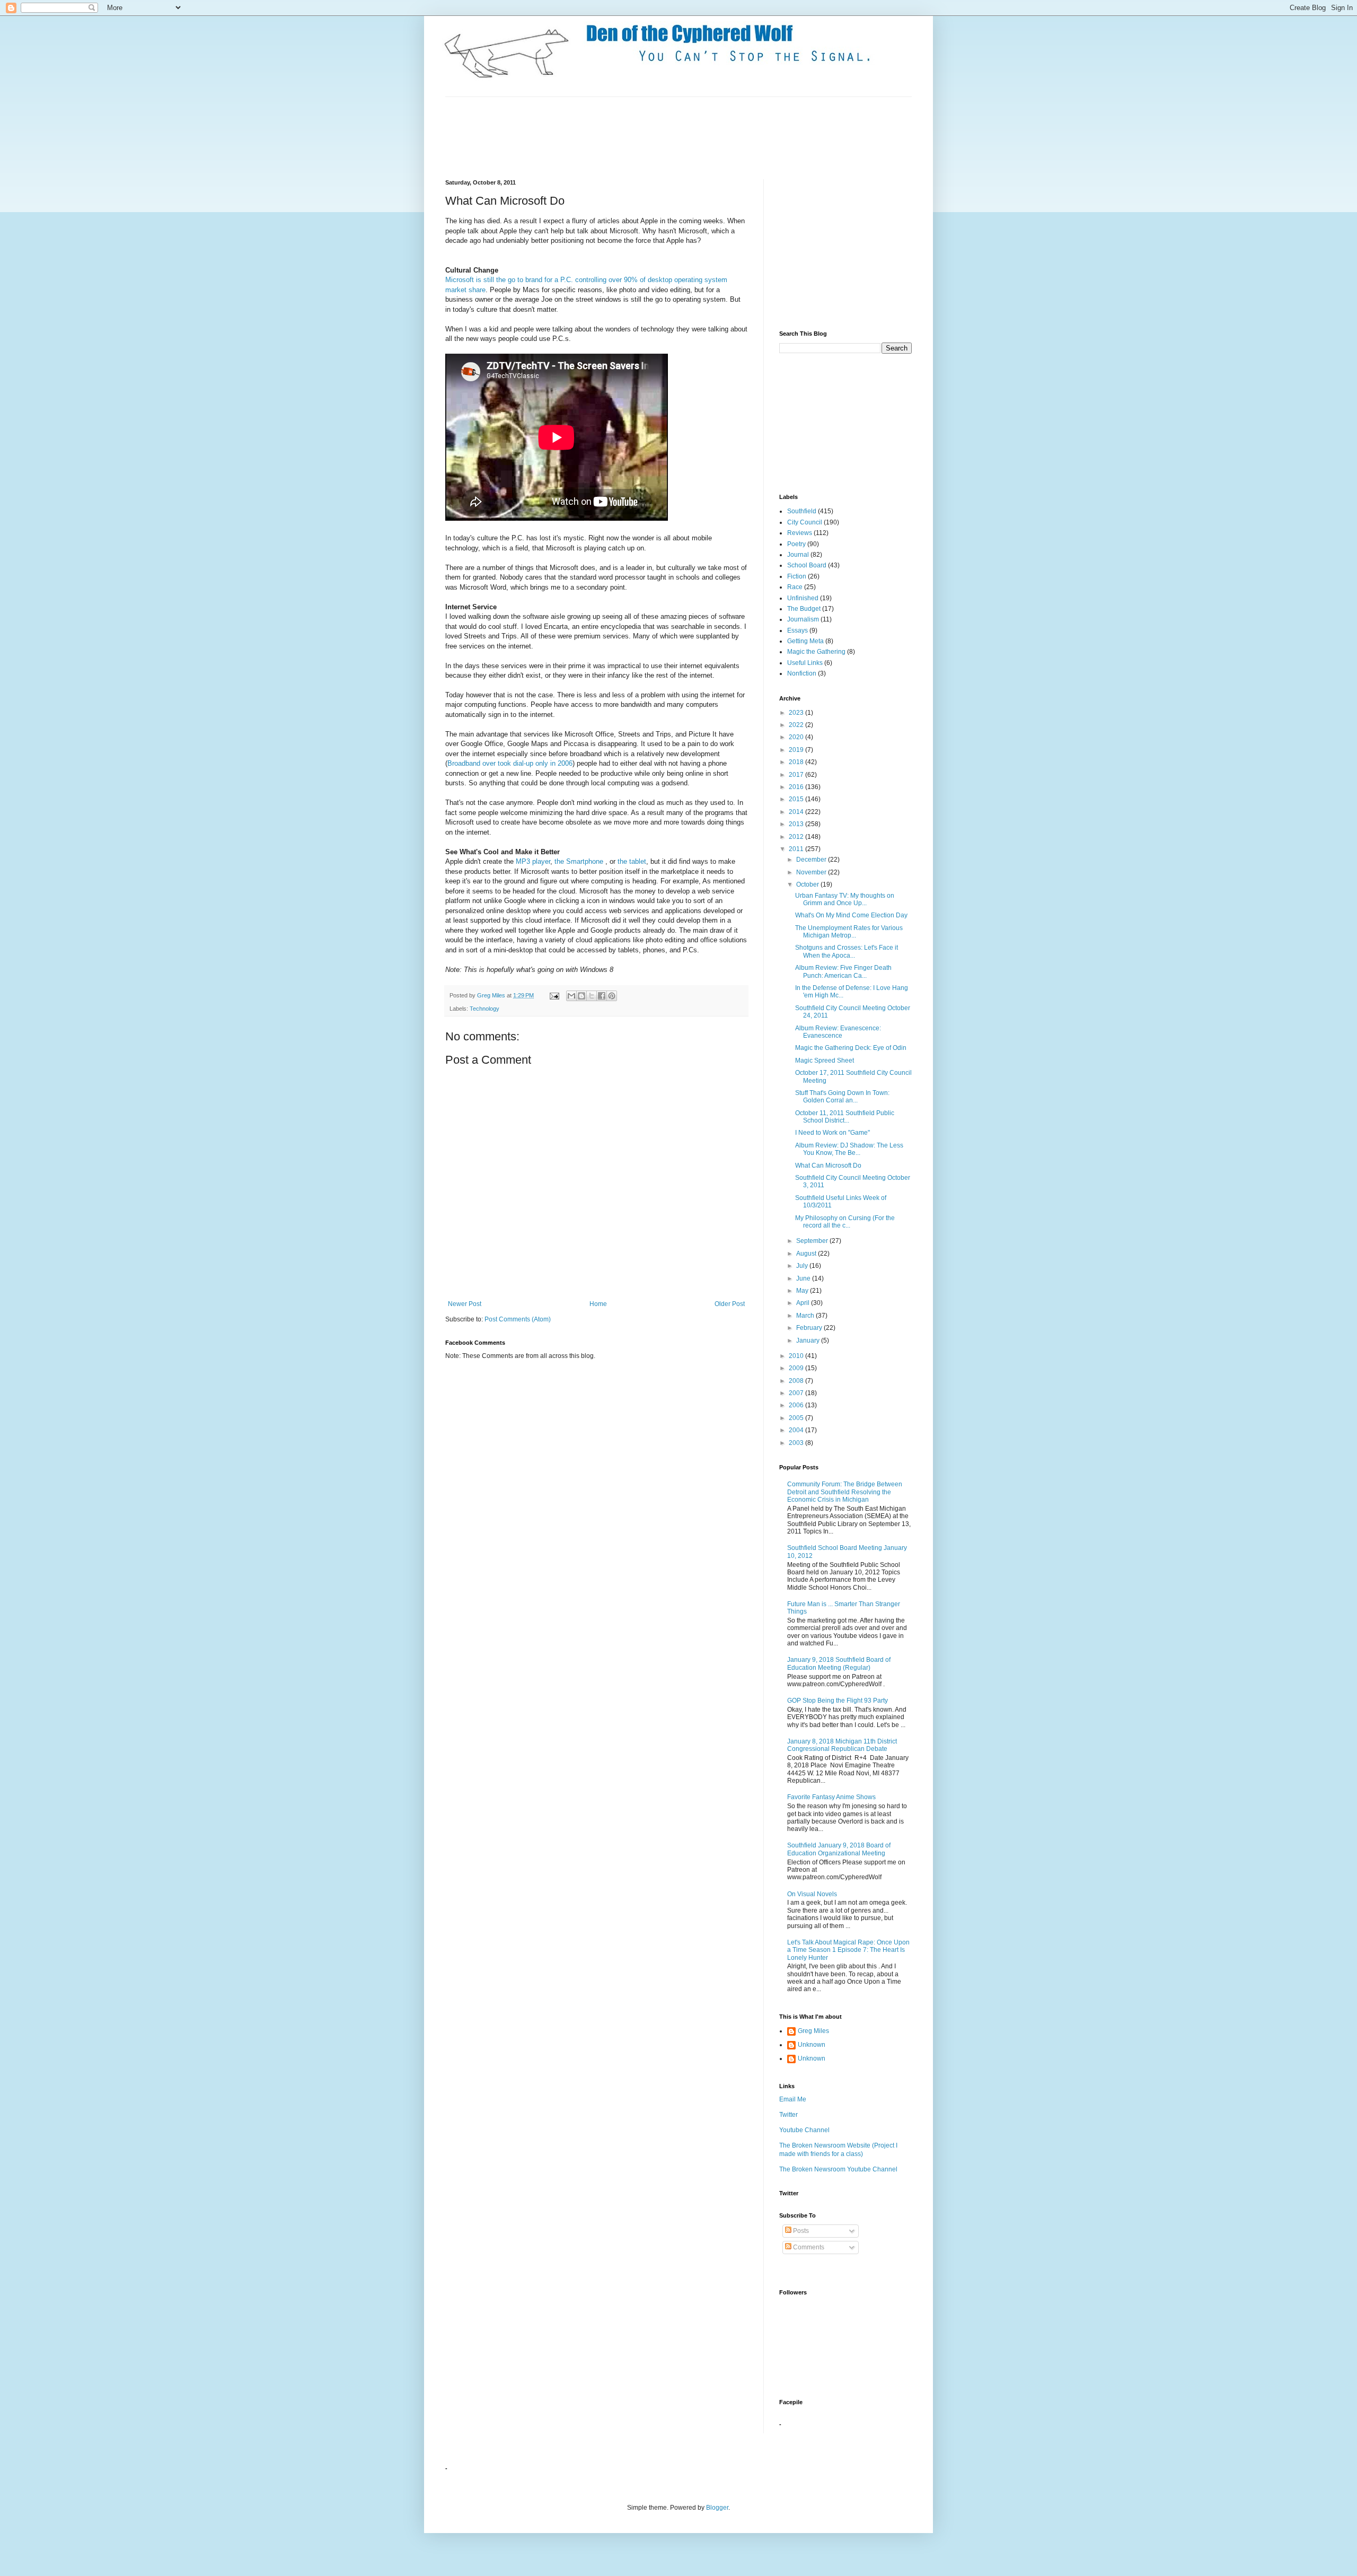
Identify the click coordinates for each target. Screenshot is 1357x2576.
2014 (797, 812)
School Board (807, 565)
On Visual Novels (812, 1894)
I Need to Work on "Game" (832, 1133)
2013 (797, 824)
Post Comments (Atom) (518, 1319)
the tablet (632, 861)
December (812, 860)
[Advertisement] (638, 137)
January (809, 1340)
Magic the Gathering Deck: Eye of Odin (851, 1048)
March (806, 1316)
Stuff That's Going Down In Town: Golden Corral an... (842, 1097)
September (813, 1241)
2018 (797, 762)
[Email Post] (554, 995)
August (807, 1254)
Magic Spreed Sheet (825, 1061)
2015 (797, 799)
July (803, 1266)
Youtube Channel (804, 2130)
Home (598, 1304)
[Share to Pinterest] (612, 996)
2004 (797, 1430)
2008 (797, 1381)
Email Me (793, 2099)
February (810, 1328)
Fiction (797, 576)
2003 (797, 1443)
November (812, 872)
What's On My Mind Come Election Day (851, 915)
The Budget (804, 609)
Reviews (800, 533)
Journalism (803, 619)
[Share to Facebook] (602, 996)
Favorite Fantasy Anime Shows (831, 1797)
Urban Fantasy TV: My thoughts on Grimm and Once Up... (845, 899)
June (804, 1278)
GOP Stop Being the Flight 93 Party (838, 1701)
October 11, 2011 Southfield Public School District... (845, 1117)
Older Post (730, 1304)
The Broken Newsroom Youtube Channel (838, 2169)
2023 (797, 713)
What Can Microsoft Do (828, 1166)
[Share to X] (592, 996)
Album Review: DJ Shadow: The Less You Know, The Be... (849, 1149)
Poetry (796, 544)
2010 (797, 1356)
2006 (797, 1405)
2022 (797, 725)
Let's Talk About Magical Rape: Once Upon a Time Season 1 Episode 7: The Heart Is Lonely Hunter (848, 1950)
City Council (805, 522)
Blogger (717, 2508)
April (804, 1303)
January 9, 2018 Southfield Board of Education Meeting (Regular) (839, 1663)
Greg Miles (492, 995)
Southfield (802, 511)
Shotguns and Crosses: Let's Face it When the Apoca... (847, 951)
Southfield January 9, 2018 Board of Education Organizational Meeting (839, 1849)
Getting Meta (805, 641)
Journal (798, 555)
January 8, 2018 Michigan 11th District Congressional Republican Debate (842, 1745)
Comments (808, 2247)
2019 (797, 750)
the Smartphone (579, 861)
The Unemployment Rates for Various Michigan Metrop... (849, 932)
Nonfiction (802, 673)
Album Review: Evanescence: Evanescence (838, 1032)
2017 (797, 775)
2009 (797, 1368)
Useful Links (805, 663)
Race (795, 587)
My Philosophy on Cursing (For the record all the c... (845, 1222)
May (803, 1291)
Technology (484, 1009)
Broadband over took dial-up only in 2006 (510, 763)
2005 (797, 1418)
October (808, 884)
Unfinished (803, 598)
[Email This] (571, 996)
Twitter (788, 2115)
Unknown (812, 2045)
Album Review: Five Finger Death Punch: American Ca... (843, 971)
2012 (797, 837)
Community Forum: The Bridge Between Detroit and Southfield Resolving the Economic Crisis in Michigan (845, 1492)
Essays (798, 630)
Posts (800, 2231)
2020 (797, 737)
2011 (797, 849)
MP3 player (533, 861)
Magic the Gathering (816, 652)
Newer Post (465, 1304)
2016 (797, 787)
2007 (797, 1393)
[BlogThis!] (581, 996)
